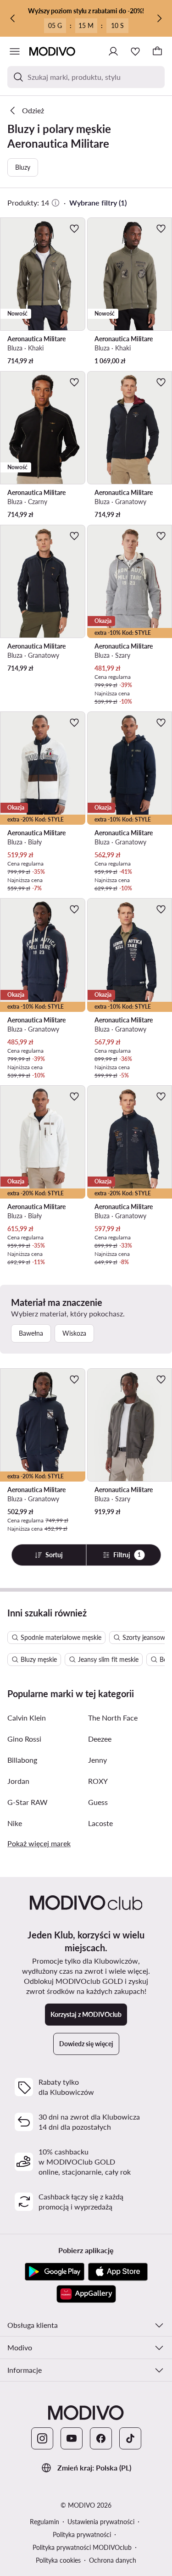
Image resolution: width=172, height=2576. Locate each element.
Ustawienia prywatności (101, 2522)
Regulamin (44, 2522)
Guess (98, 1802)
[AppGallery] (86, 2294)
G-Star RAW (28, 1802)
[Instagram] (42, 2438)
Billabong (22, 1760)
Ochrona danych (113, 2560)
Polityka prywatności (82, 2534)
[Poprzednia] (13, 18)
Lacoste (100, 1823)
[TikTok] (130, 2438)
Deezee (100, 1739)
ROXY (98, 1781)
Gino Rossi (24, 1739)
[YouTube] (72, 2438)
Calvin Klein (27, 1718)
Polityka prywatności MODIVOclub (82, 2547)
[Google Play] (55, 2272)
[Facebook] (101, 2438)
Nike (15, 1823)
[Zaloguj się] (113, 51)
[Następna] (159, 18)
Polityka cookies (58, 2560)
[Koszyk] (157, 51)
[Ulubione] (135, 51)
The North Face (113, 1718)
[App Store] (118, 2272)
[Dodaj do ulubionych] (74, 228)
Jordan (18, 1781)
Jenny (97, 1760)
